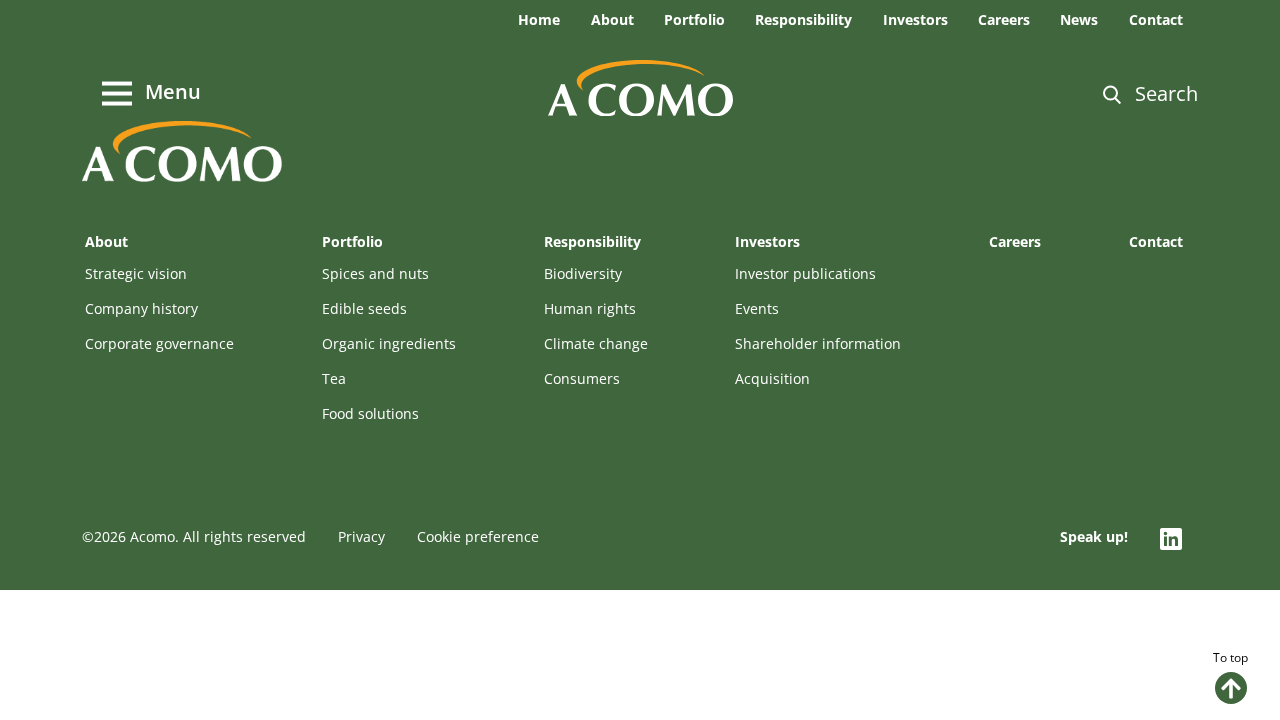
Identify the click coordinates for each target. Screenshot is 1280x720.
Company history (141, 308)
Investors (915, 19)
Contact (1156, 19)
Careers (1004, 19)
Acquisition (772, 378)
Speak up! (1094, 536)
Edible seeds (364, 308)
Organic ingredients (389, 343)
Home (539, 19)
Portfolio (694, 19)
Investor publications (805, 273)
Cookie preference (478, 536)
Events (757, 308)
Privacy (361, 536)
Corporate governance (159, 343)
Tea (334, 378)
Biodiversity (583, 273)
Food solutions (370, 413)
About (612, 19)
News (1079, 19)
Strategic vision (136, 273)
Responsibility (803, 19)
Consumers (582, 378)
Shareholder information (818, 343)
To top (1230, 657)
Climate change (596, 343)
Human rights (590, 308)
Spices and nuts (375, 273)
